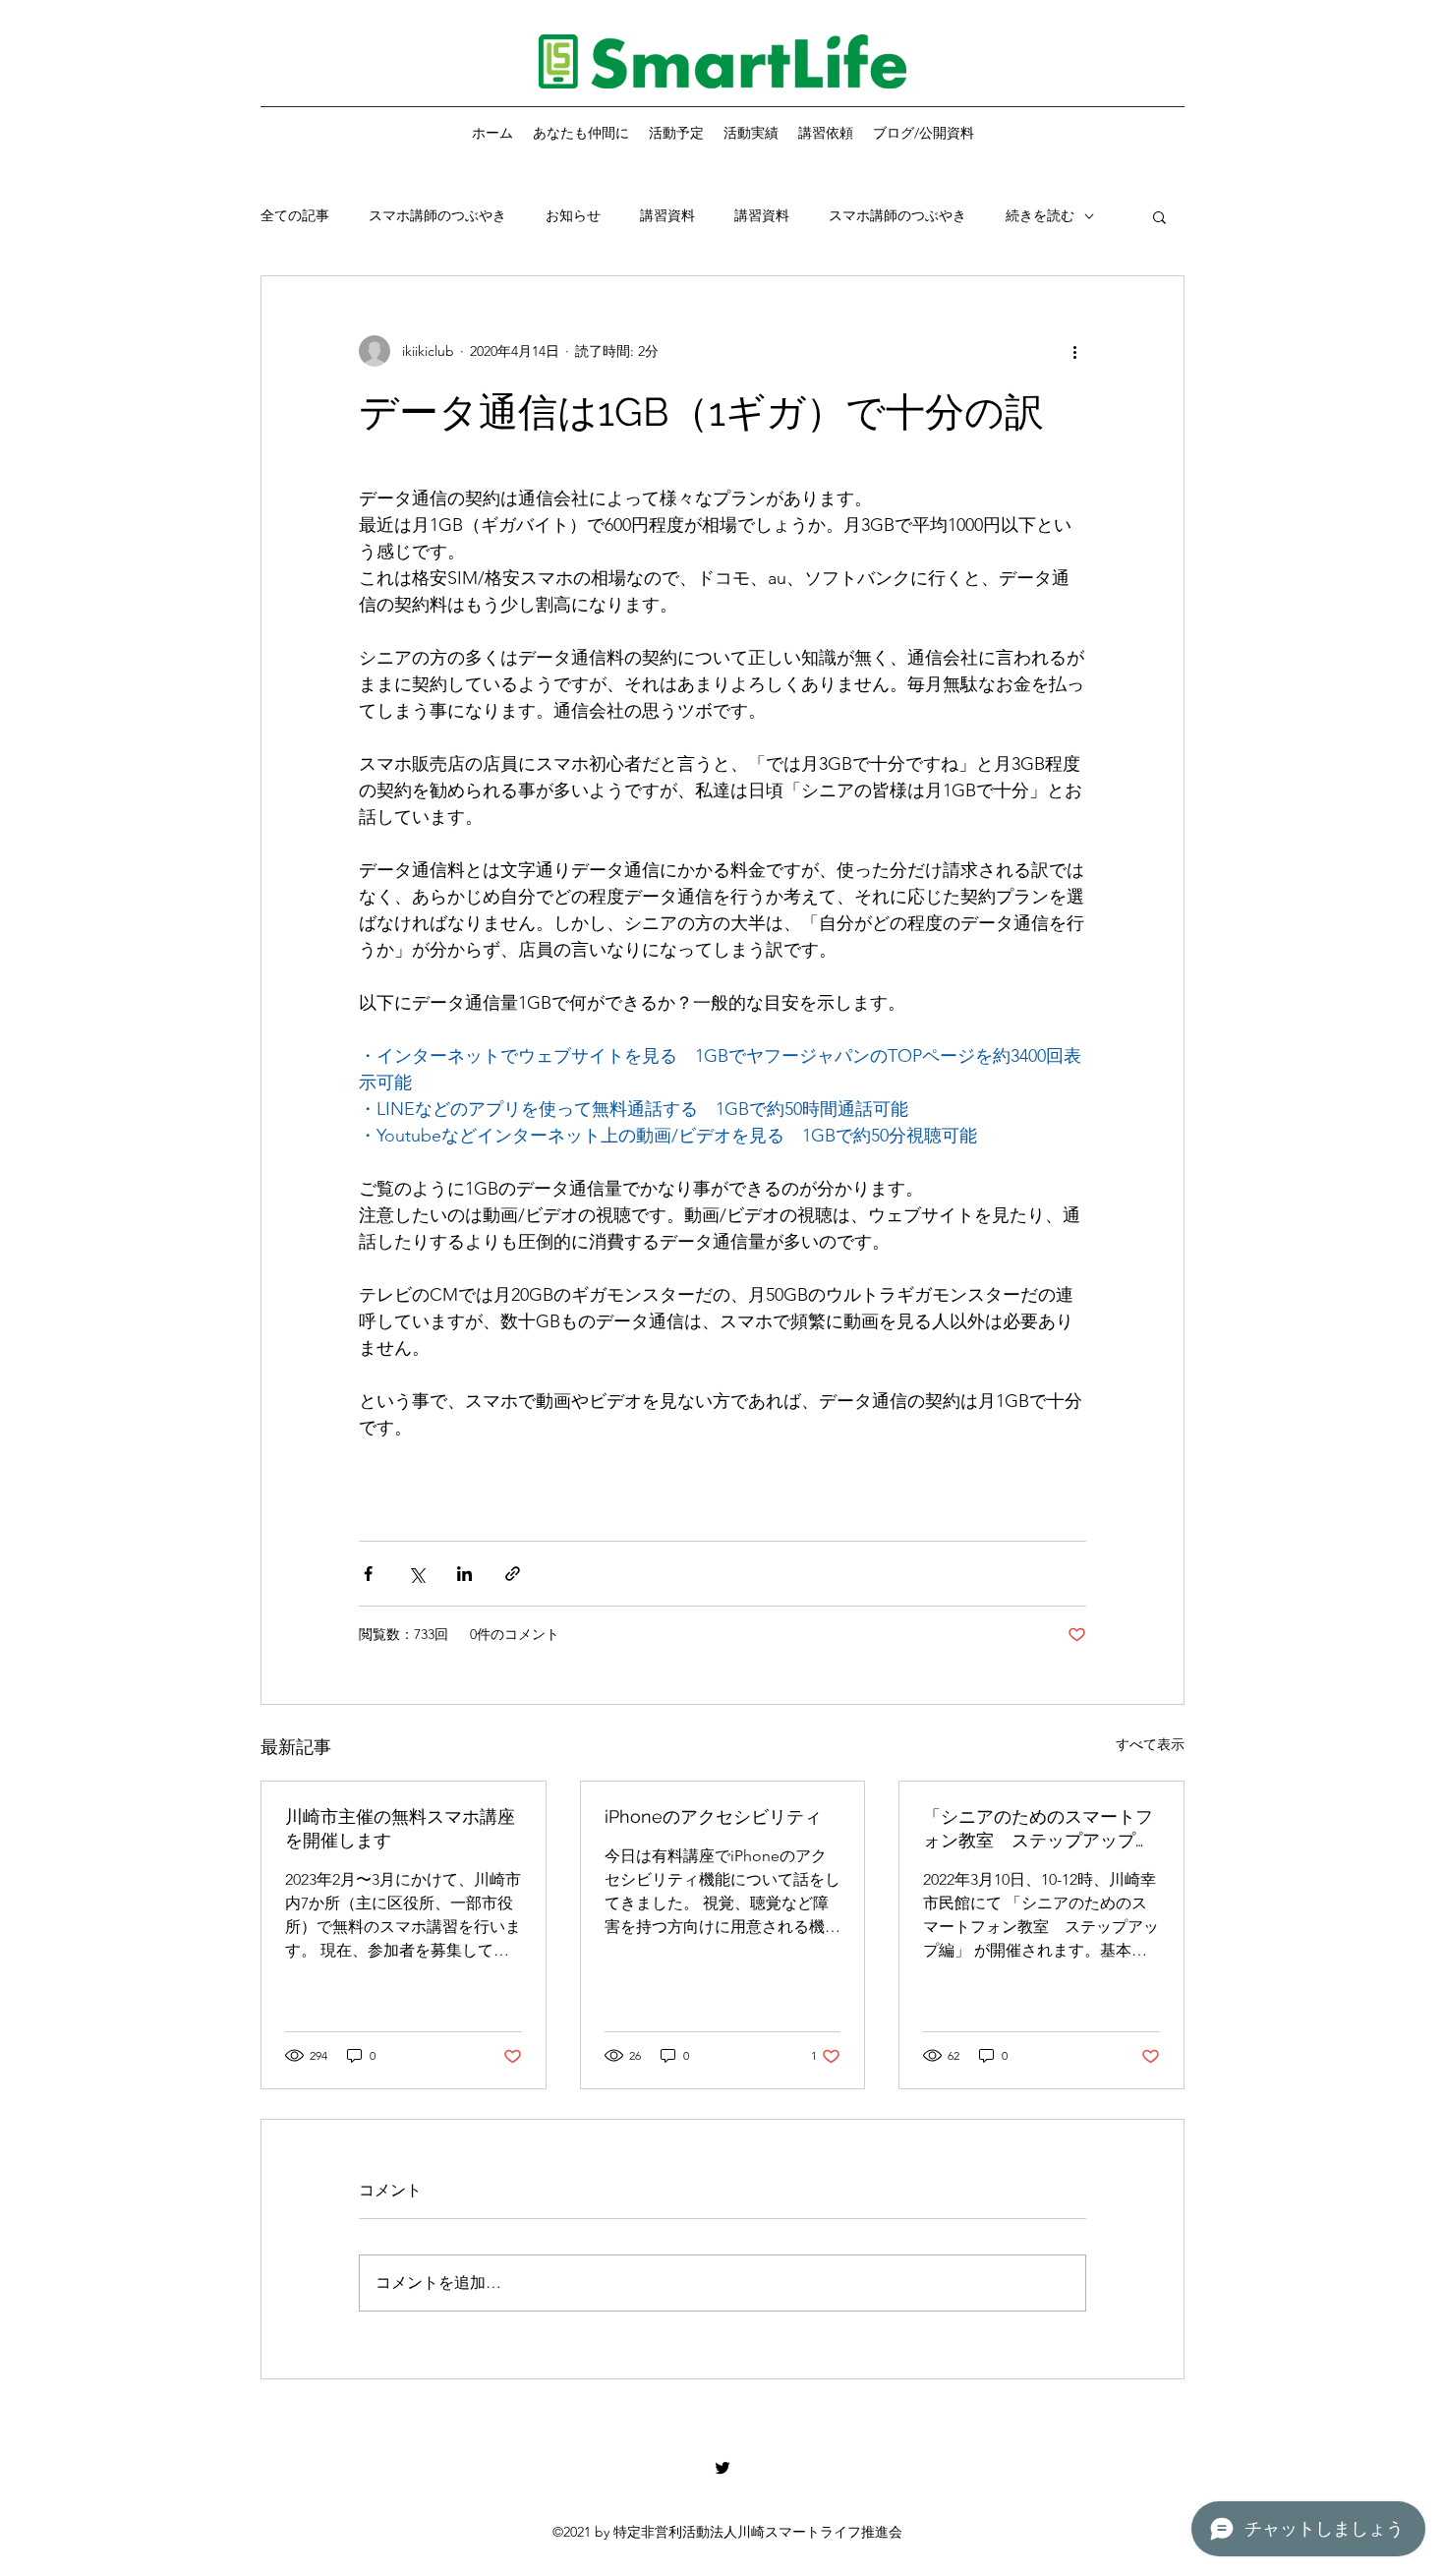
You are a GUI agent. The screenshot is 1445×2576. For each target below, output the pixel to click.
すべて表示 (1150, 1744)
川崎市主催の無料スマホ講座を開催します (400, 1828)
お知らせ (573, 215)
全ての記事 (295, 215)
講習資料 (667, 215)
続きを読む (1040, 215)
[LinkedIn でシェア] (464, 1574)
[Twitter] (722, 2468)
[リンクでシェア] (513, 1574)
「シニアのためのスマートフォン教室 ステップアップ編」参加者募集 (1038, 1829)
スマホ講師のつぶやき (437, 215)
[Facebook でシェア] (368, 1574)
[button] (1159, 216)
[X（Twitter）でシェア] (416, 1574)
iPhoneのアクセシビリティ (713, 1816)
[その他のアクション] (1074, 351)
